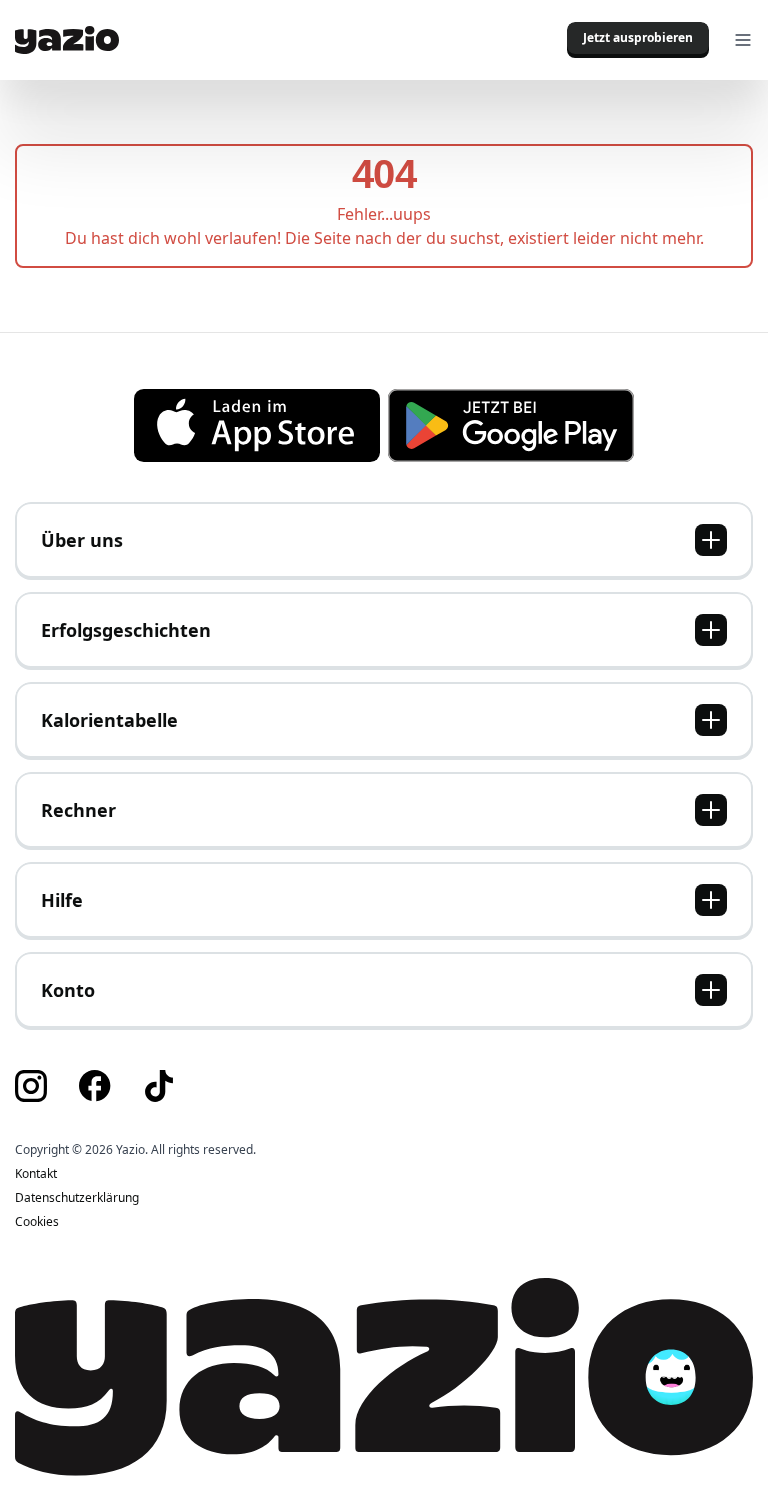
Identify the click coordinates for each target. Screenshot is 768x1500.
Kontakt (36, 1174)
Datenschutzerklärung (77, 1198)
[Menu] (743, 40)
